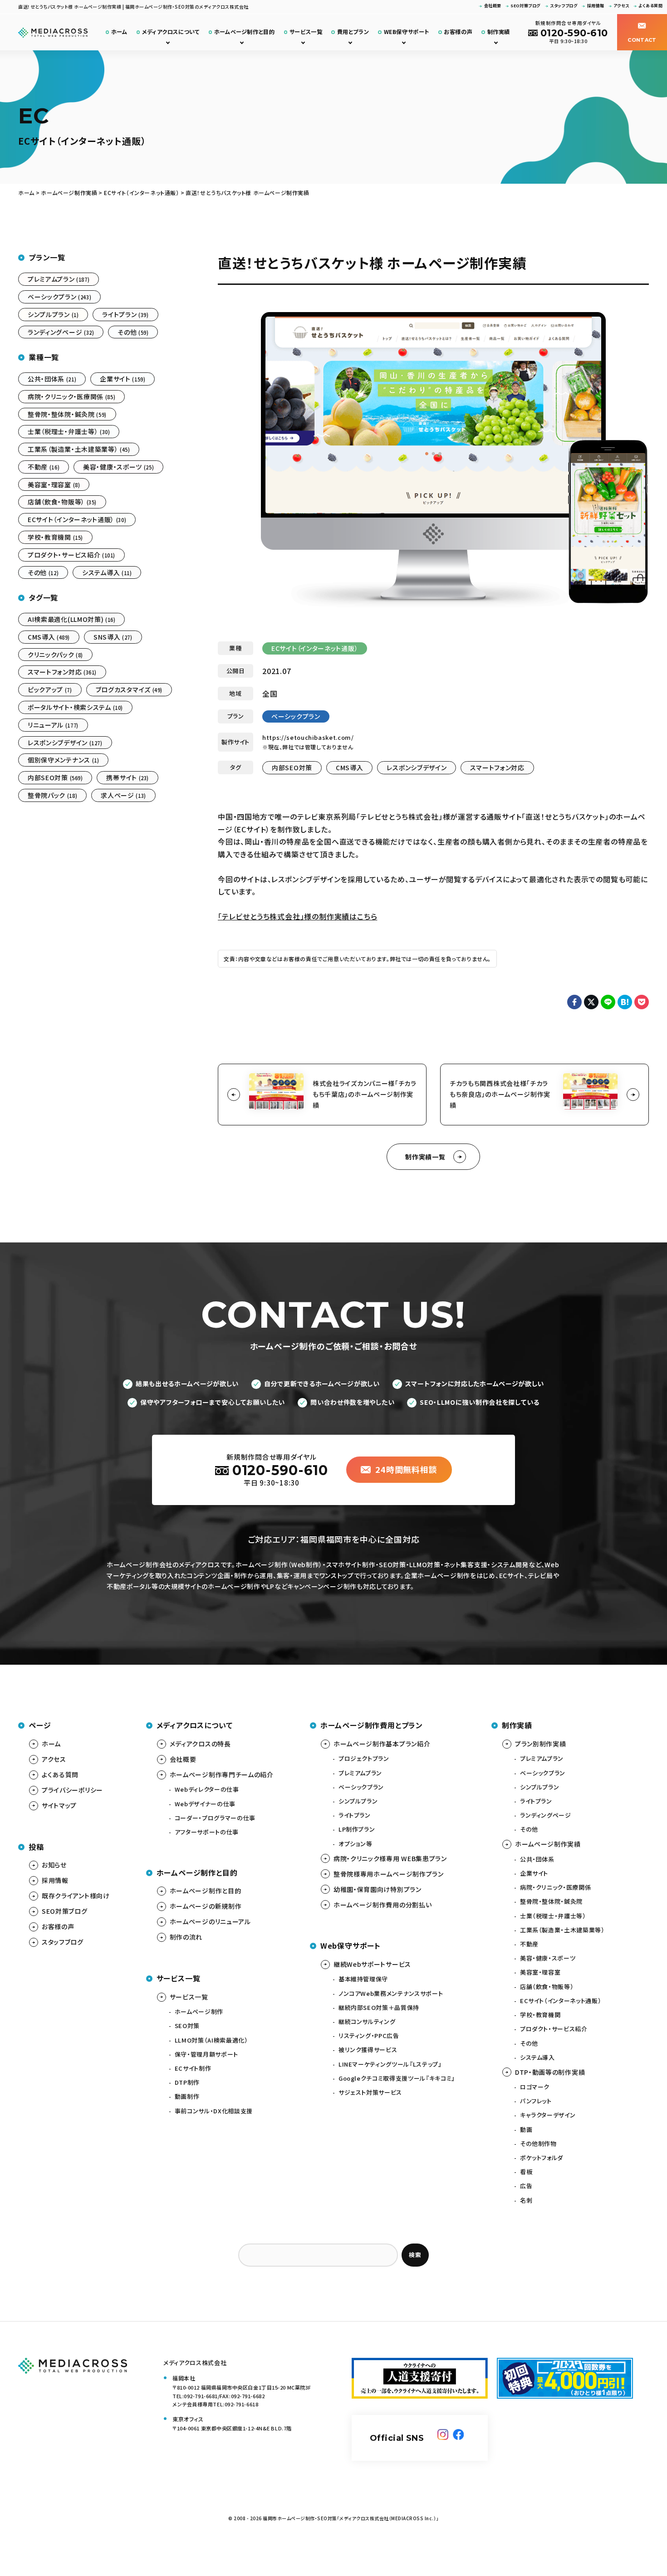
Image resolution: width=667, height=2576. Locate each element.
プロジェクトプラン (364, 1758)
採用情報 (596, 6)
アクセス (621, 6)
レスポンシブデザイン (417, 767)
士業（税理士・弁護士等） (69, 431)
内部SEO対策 (292, 767)
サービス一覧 (306, 32)
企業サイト (123, 379)
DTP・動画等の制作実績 (550, 2072)
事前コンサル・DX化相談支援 (214, 2111)
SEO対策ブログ (526, 6)
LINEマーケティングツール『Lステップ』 (390, 2064)
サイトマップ (59, 1805)
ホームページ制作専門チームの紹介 (222, 1774)
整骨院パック (52, 795)
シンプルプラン (53, 314)
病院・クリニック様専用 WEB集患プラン (390, 1858)
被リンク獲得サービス (368, 2050)
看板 (526, 2172)
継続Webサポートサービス (372, 1964)
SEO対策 (187, 2026)
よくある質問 (650, 6)
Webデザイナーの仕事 (205, 1804)
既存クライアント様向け (76, 1896)
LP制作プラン (357, 1829)
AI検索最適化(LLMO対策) (71, 619)
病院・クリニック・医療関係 (71, 396)
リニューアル (53, 725)
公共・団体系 (52, 379)
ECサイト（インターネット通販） (315, 648)
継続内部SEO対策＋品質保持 (379, 2007)
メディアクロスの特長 (200, 1744)
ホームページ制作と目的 (245, 32)
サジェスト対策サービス (370, 2092)
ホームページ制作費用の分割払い (383, 1905)
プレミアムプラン (59, 279)
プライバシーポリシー (72, 1790)
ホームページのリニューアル (210, 1921)
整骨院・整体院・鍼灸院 (67, 414)
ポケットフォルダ (542, 2158)
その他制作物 (538, 2143)
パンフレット (536, 2101)
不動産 (44, 467)
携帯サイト (127, 777)
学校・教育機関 (55, 537)
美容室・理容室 (54, 484)
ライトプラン (125, 314)
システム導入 (107, 572)
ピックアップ (50, 689)
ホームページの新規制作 (206, 1906)
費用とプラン (353, 32)
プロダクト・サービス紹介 (71, 555)
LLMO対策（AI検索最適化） (211, 2040)
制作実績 (499, 32)
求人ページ (123, 795)
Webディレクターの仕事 (207, 1789)
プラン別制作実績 (541, 1744)
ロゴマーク (535, 2087)
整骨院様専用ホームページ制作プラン (389, 1874)
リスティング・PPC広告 (369, 2036)
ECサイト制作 (193, 2068)
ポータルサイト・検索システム (75, 707)
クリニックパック (55, 655)
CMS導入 (350, 767)
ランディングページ (61, 332)
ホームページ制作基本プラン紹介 (382, 1744)
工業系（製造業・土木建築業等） (79, 449)
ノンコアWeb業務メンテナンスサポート (391, 1993)
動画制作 (187, 2096)
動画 (526, 2129)
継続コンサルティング (367, 2021)
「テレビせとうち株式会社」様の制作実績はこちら (297, 916)
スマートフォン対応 (497, 767)
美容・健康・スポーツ (118, 467)
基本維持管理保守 (363, 1979)
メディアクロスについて (171, 32)
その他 (133, 332)
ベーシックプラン (296, 716)
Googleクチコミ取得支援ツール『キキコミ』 (397, 2078)
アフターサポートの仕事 (207, 1832)
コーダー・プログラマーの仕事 (215, 1818)
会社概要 (493, 6)
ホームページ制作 (199, 2011)
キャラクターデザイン (548, 2115)
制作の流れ (186, 1937)
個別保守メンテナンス (63, 760)
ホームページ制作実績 (548, 1844)
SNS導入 (113, 637)
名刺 (526, 2200)
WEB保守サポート (407, 32)
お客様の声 (458, 32)
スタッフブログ (564, 6)
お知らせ (54, 1865)
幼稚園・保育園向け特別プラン (378, 1889)
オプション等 (356, 1844)
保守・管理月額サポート (206, 2054)
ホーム (119, 32)
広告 (526, 2186)
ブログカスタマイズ (129, 689)
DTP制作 (187, 2082)
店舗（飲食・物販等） (62, 502)
